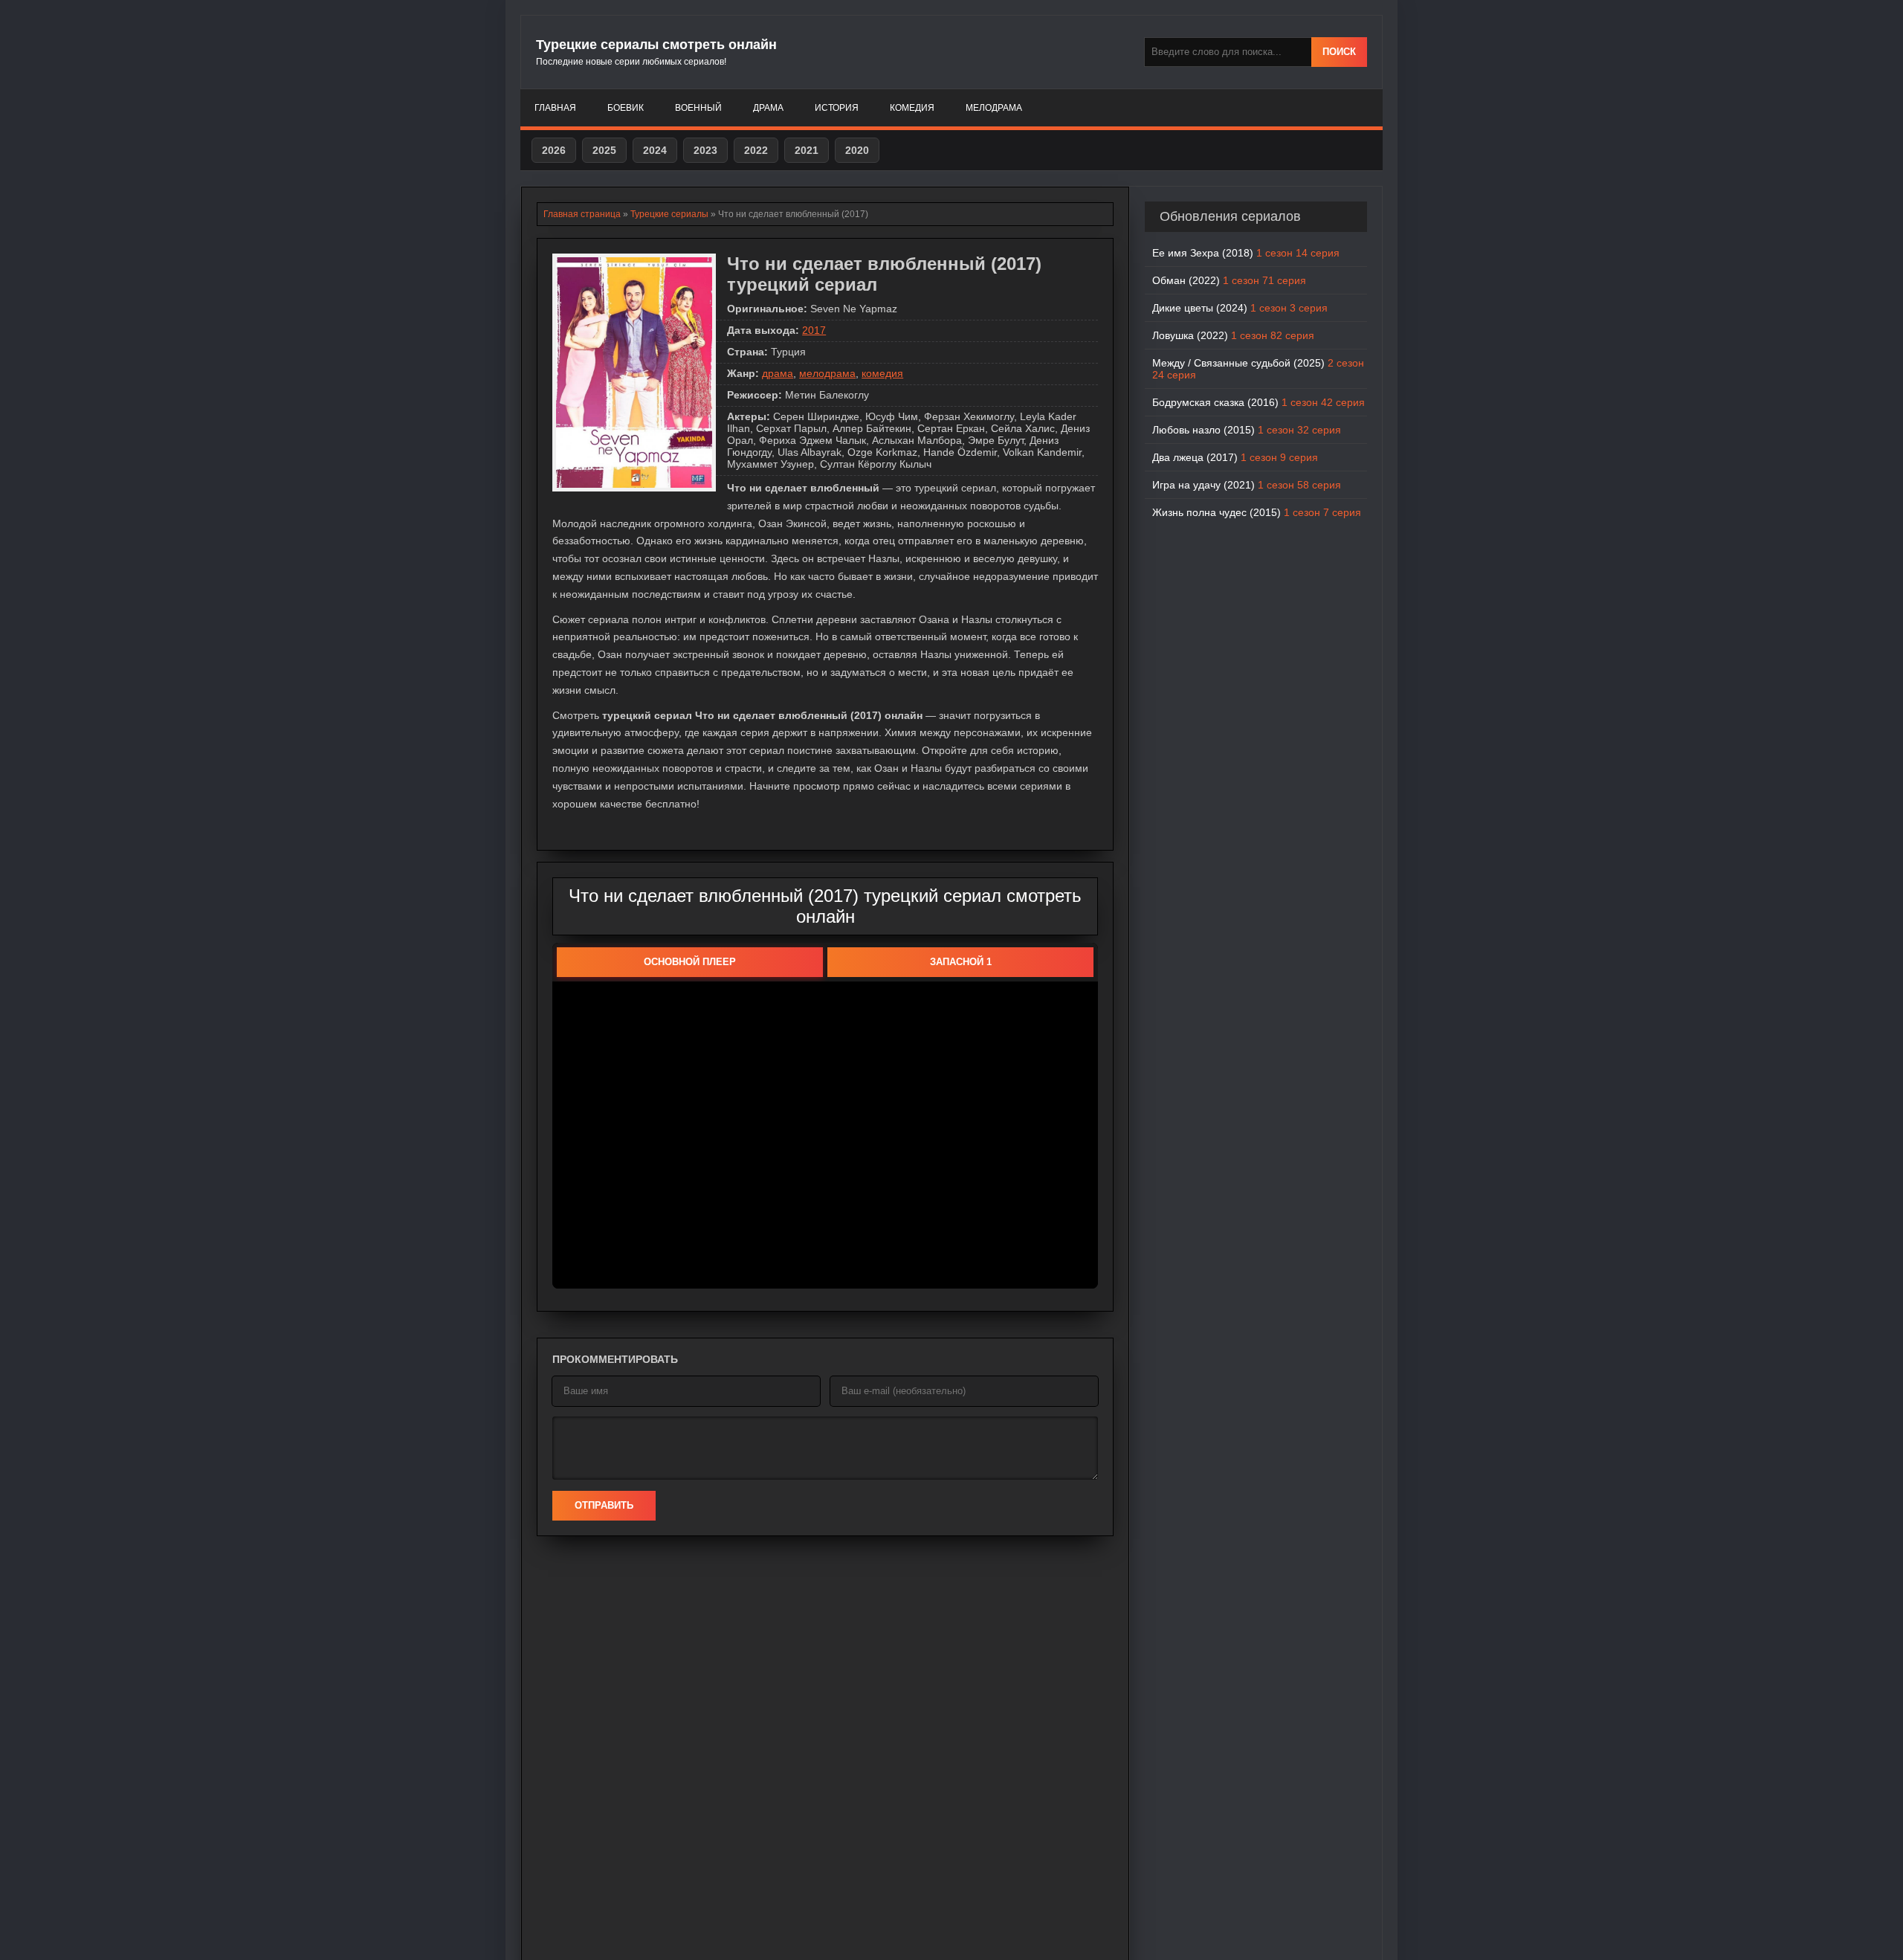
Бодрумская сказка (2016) (1259, 402)
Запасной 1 (961, 962)
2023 (705, 150)
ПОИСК (1339, 52)
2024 (655, 150)
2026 (554, 150)
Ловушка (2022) (1233, 335)
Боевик (626, 108)
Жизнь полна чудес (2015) (1257, 512)
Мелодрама (994, 108)
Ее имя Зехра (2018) (1246, 253)
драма (778, 373)
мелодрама (827, 373)
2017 (814, 330)
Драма (768, 108)
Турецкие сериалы (669, 214)
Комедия (912, 108)
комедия (882, 373)
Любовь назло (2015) (1247, 430)
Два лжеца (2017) (1235, 457)
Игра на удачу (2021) (1247, 485)
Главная (555, 108)
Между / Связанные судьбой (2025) (1258, 369)
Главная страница (582, 214)
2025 (604, 150)
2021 (807, 150)
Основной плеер (690, 962)
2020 (857, 150)
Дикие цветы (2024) (1240, 308)
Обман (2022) (1229, 280)
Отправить (604, 1505)
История (837, 108)
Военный (698, 108)
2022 (756, 150)
